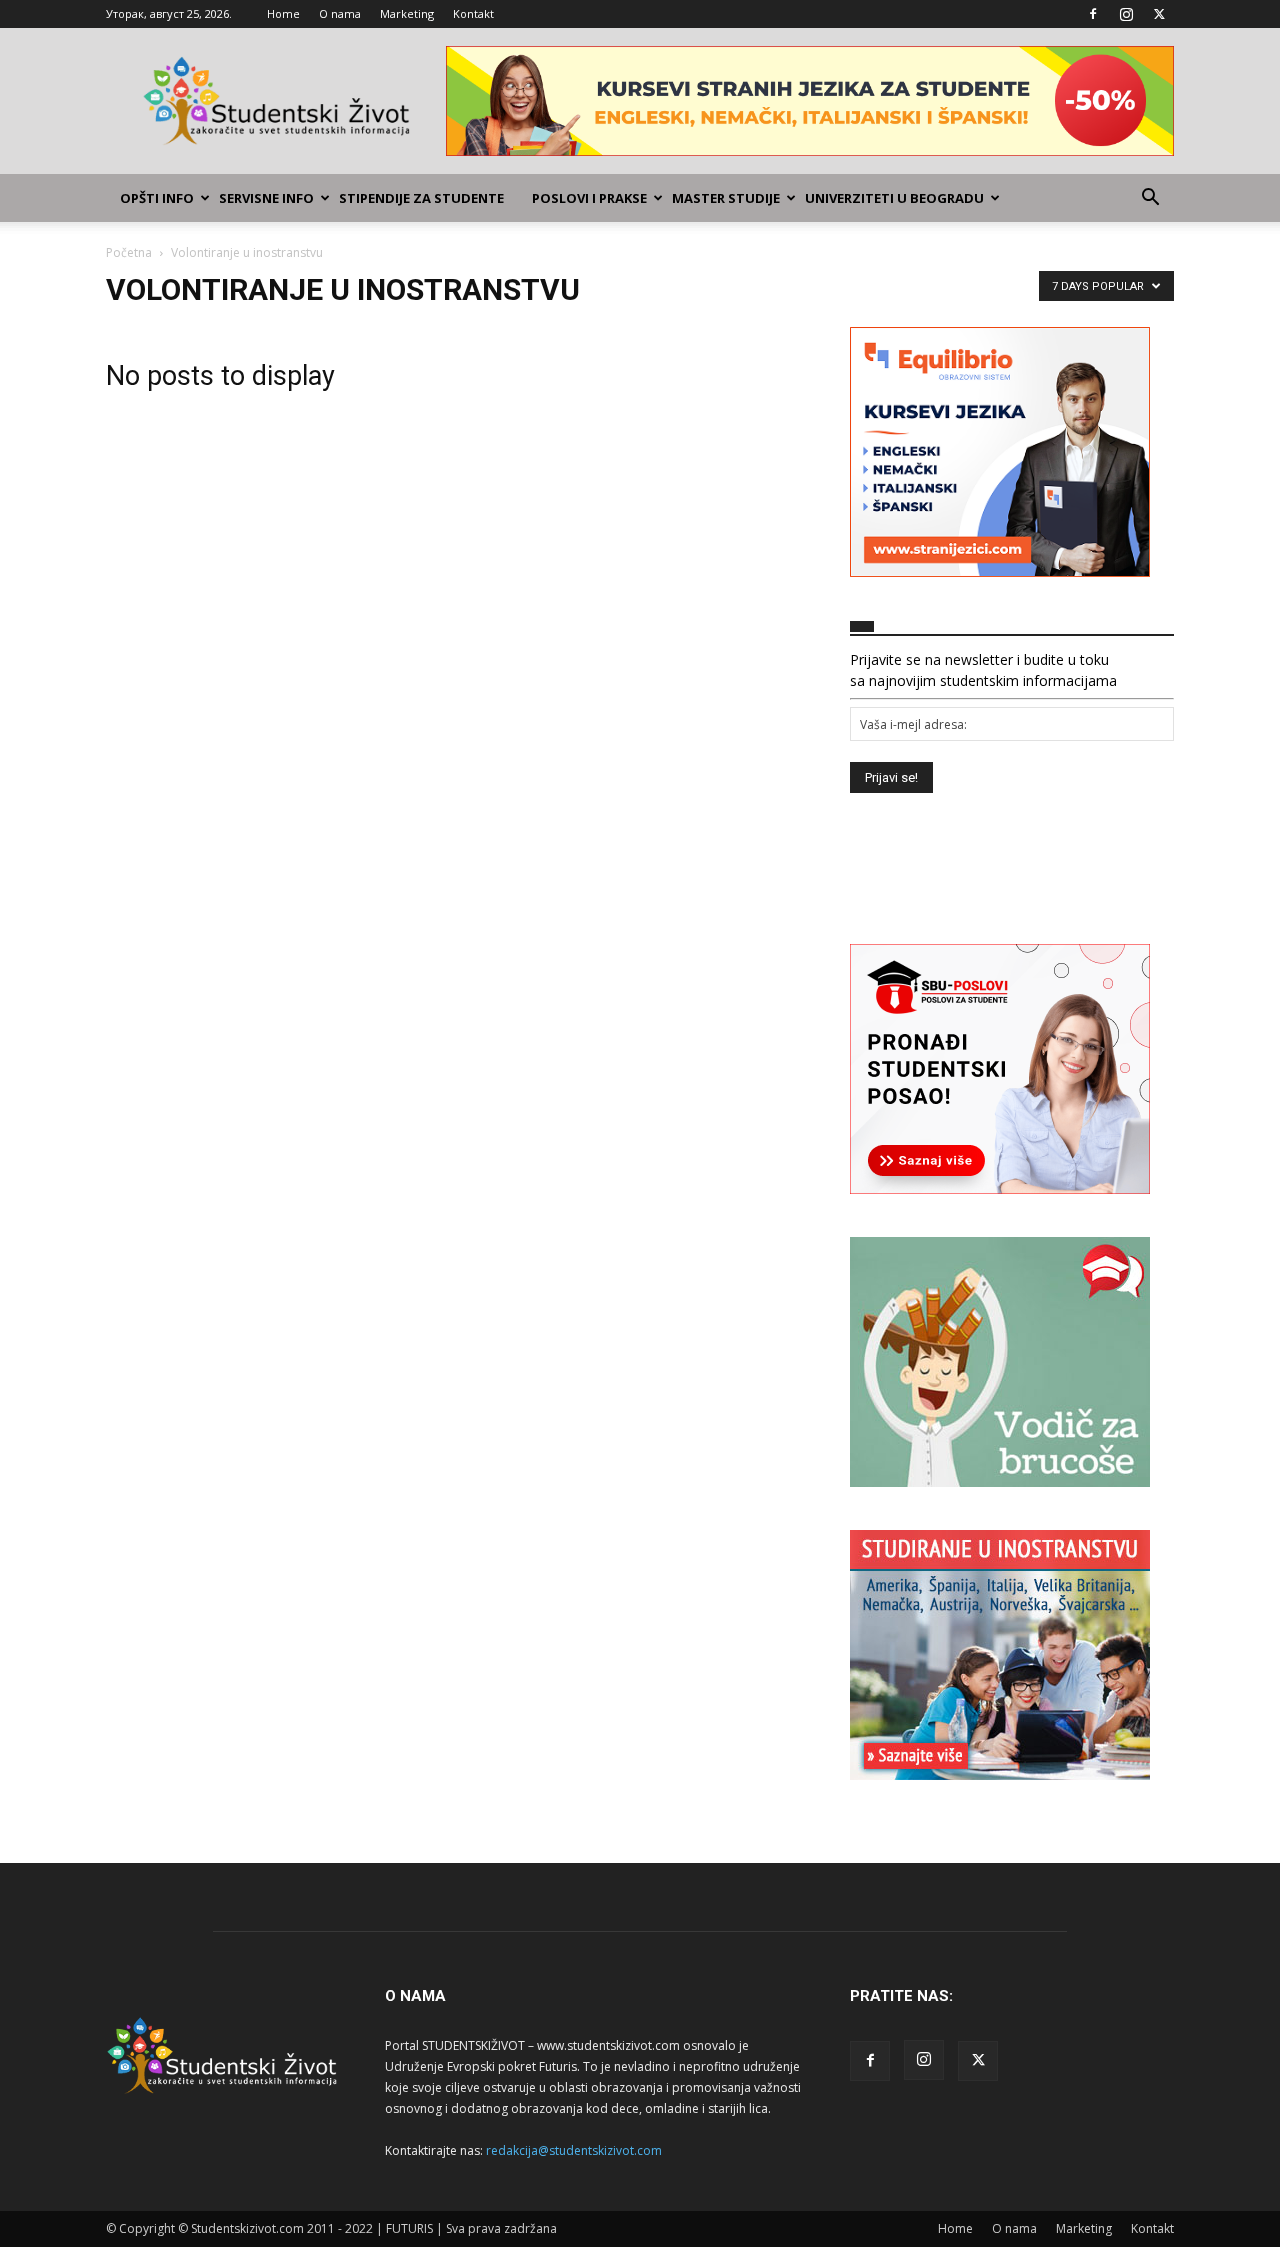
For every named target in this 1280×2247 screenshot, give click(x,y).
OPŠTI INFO (157, 198)
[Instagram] (1126, 14)
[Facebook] (1093, 14)
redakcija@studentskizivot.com (574, 2150)
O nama (340, 13)
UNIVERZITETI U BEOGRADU (894, 198)
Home (283, 13)
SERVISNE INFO (266, 198)
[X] (1159, 14)
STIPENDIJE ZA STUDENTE (421, 198)
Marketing (407, 13)
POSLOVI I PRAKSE (589, 198)
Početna (129, 252)
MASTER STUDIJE (726, 198)
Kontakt (473, 13)
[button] (1150, 199)
